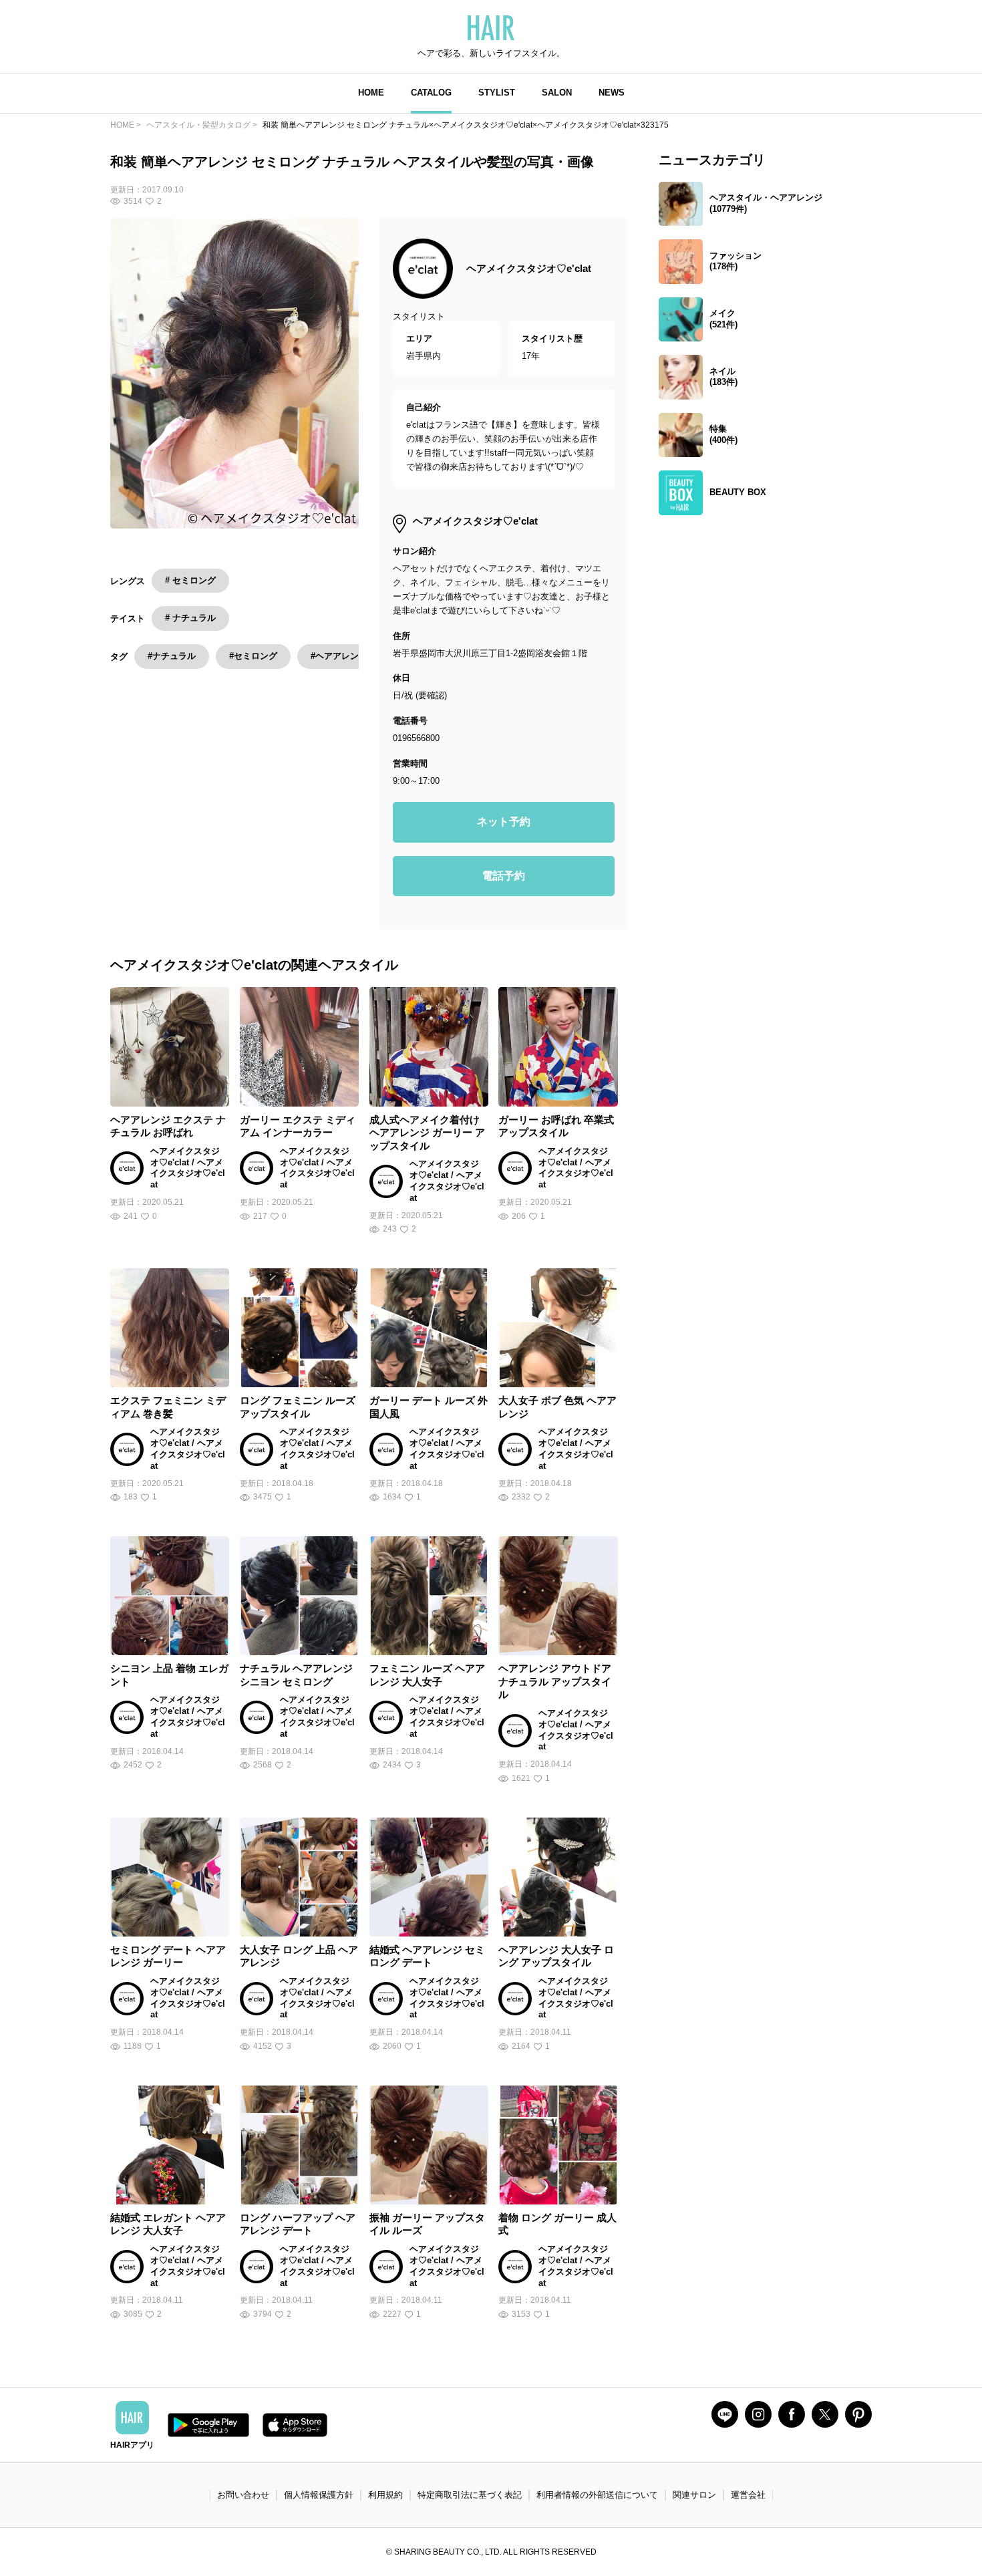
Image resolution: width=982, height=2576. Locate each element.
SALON (557, 93)
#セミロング (253, 656)
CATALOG (431, 93)
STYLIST (497, 93)
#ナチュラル (172, 656)
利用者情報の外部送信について (597, 2495)
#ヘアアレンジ (339, 656)
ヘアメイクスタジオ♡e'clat (529, 268)
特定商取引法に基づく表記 (470, 2495)
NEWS (612, 93)
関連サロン (694, 2495)
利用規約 (385, 2495)
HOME (371, 93)
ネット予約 (504, 822)
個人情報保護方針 (319, 2495)
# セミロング (190, 580)
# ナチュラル (190, 618)
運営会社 (748, 2495)
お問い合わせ (243, 2495)
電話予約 (504, 876)
